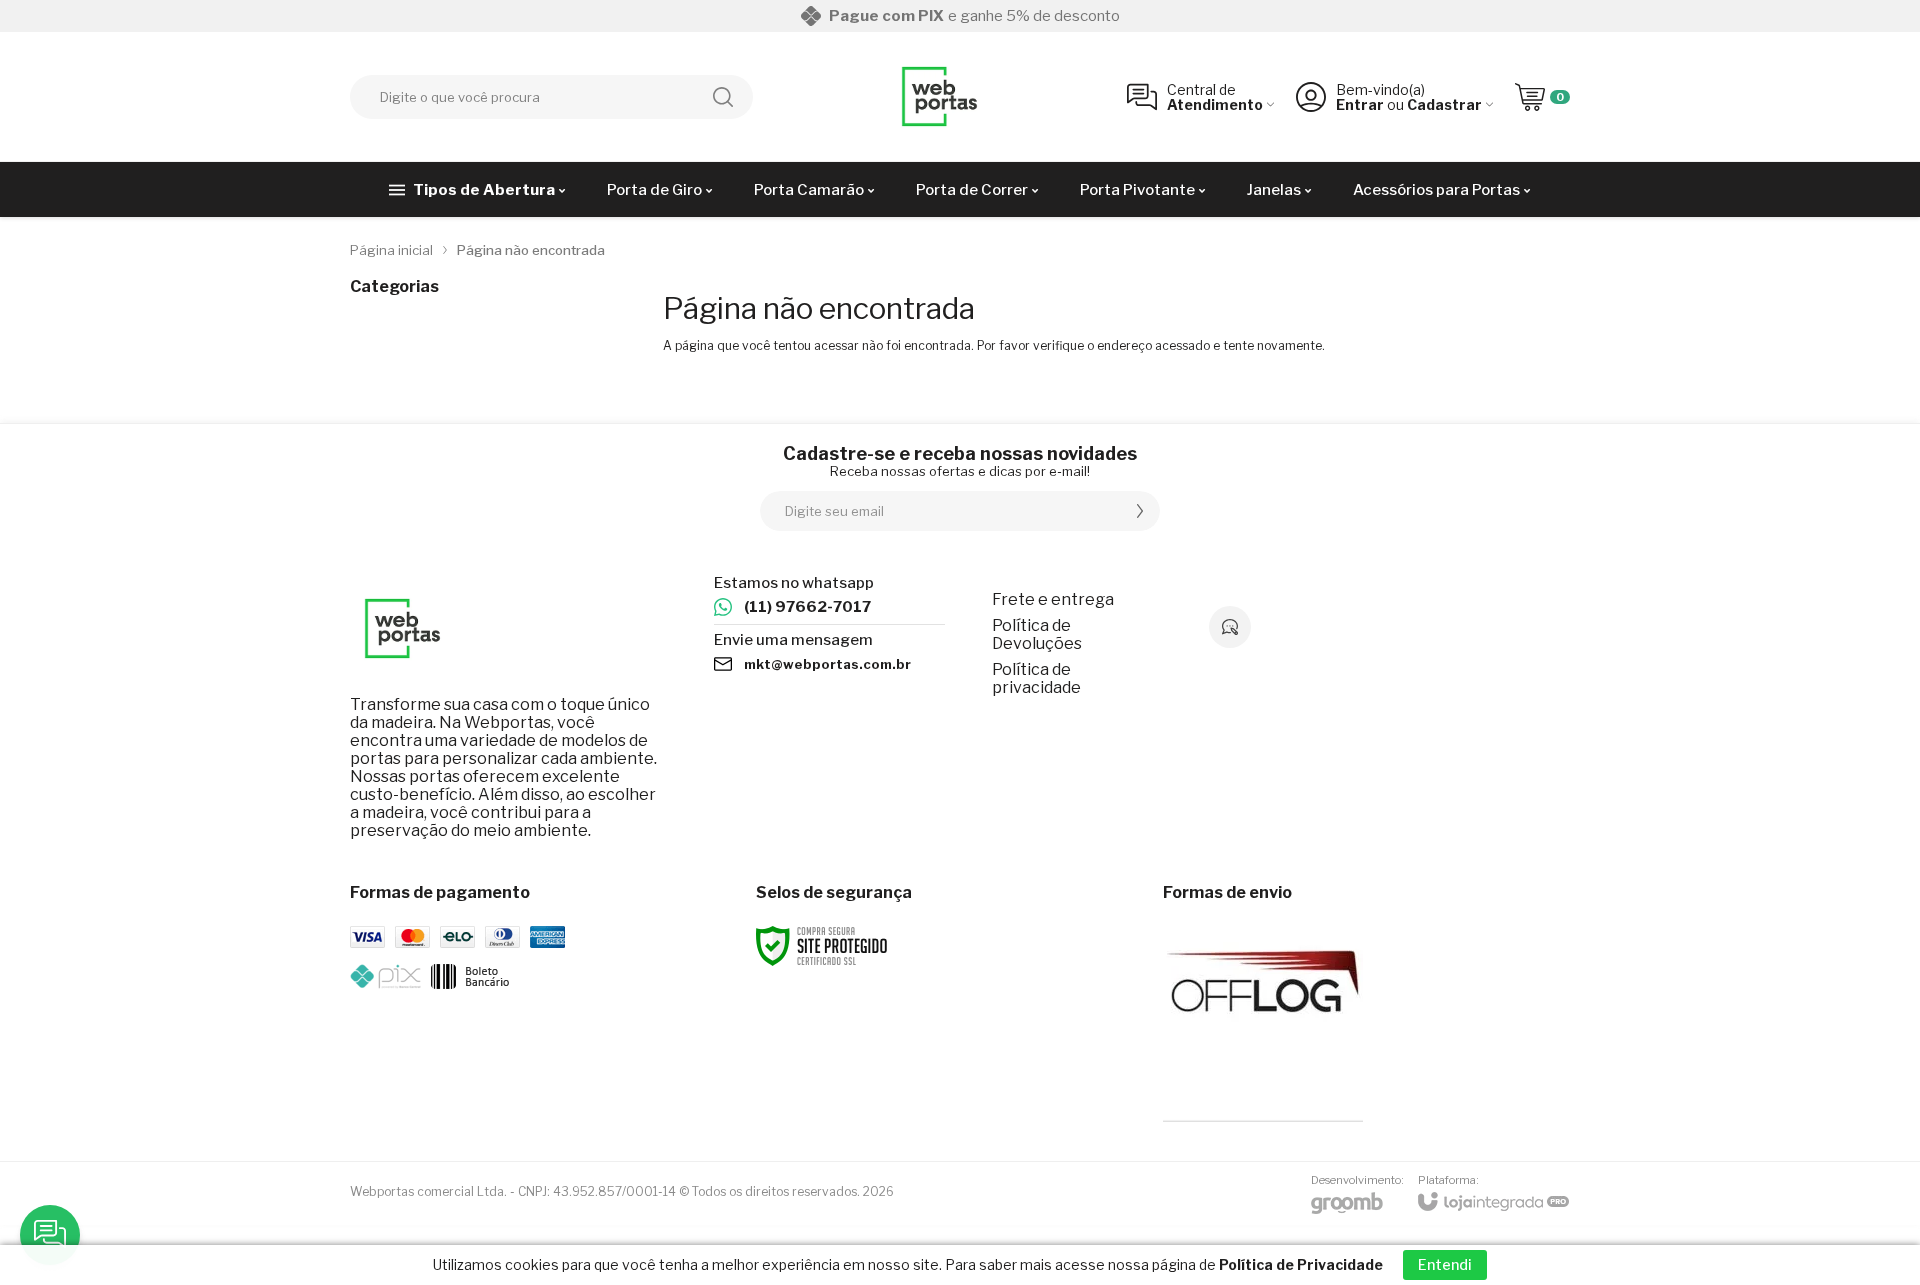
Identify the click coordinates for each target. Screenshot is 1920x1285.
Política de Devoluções (1037, 634)
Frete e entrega (1053, 599)
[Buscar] (723, 97)
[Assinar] (1140, 511)
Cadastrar (1444, 104)
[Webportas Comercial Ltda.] (939, 96)
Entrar (1360, 104)
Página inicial (391, 250)
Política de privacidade (1036, 678)
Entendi (1445, 1264)
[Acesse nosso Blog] (1230, 627)
